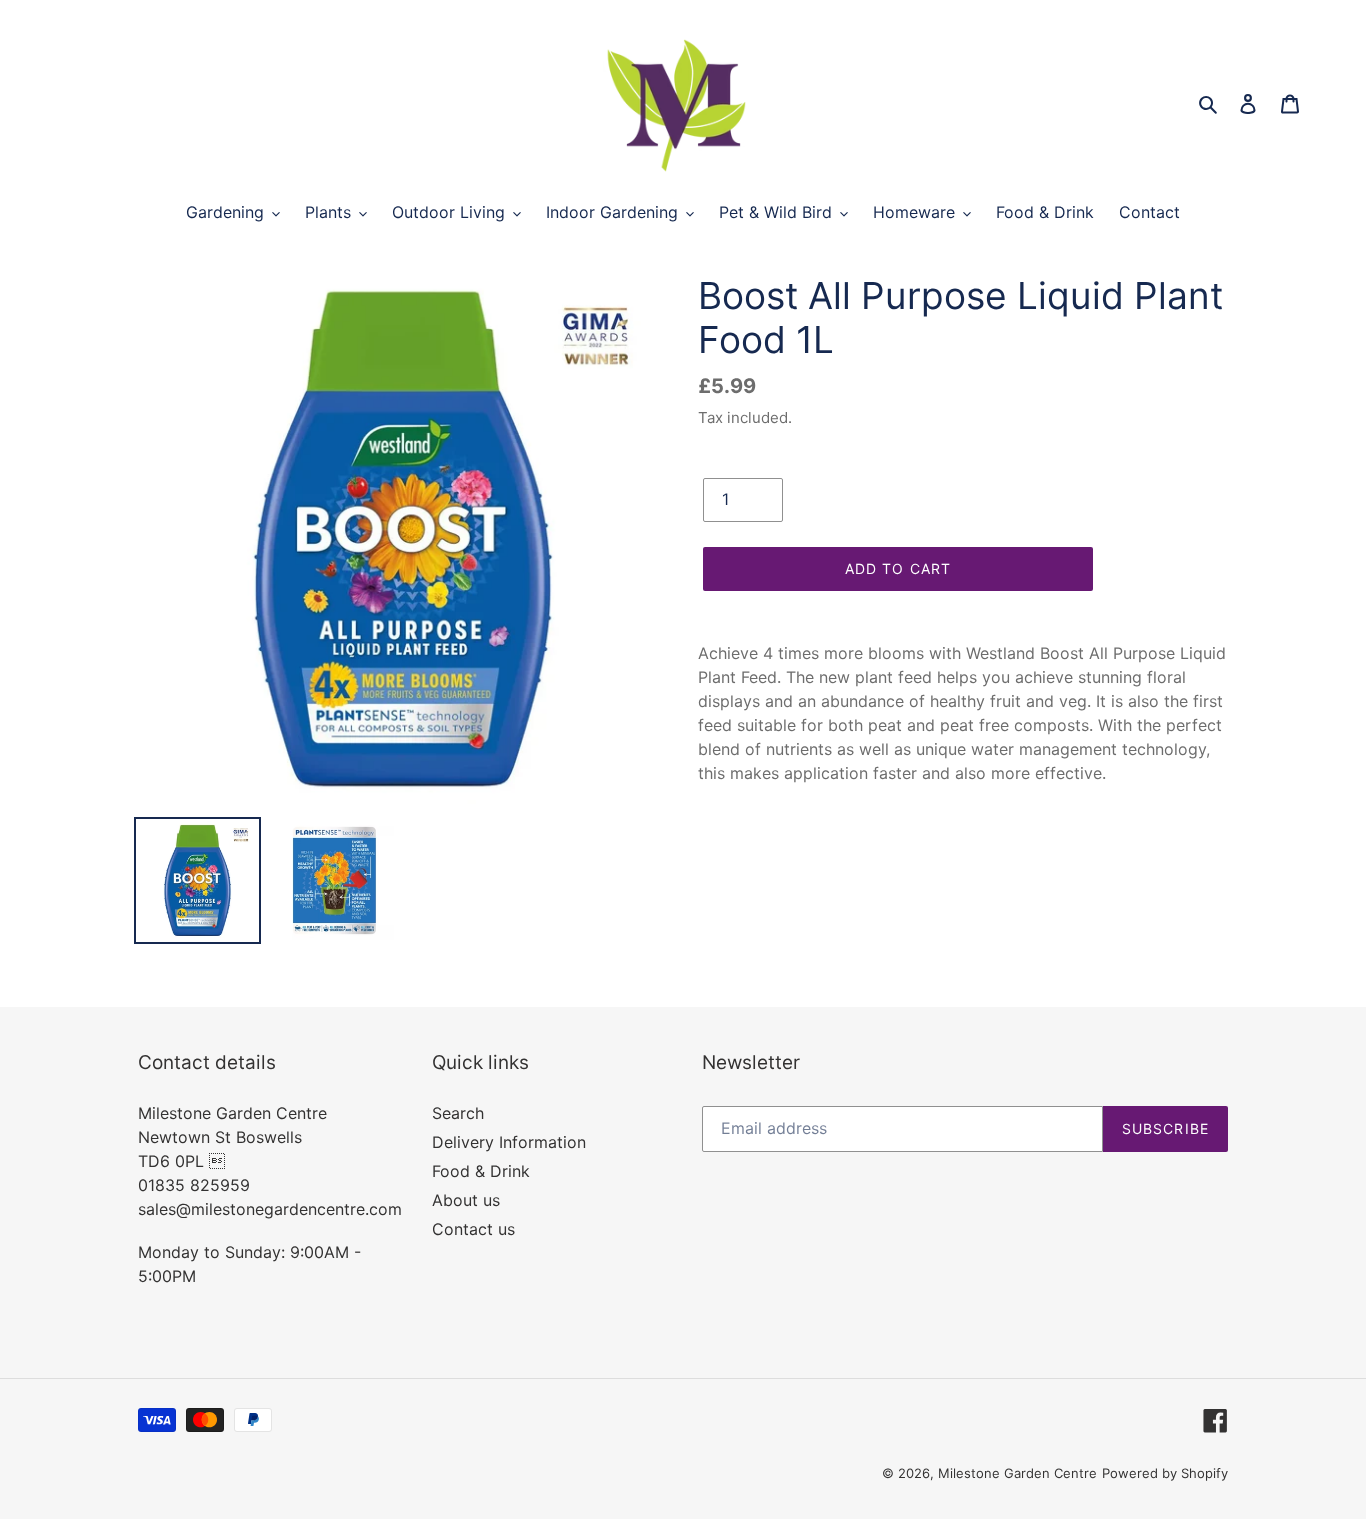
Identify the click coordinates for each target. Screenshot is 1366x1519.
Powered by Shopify (1165, 1473)
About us (466, 1200)
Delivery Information (509, 1142)
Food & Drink (481, 1171)
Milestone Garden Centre (1017, 1473)
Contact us (473, 1229)
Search (458, 1113)
